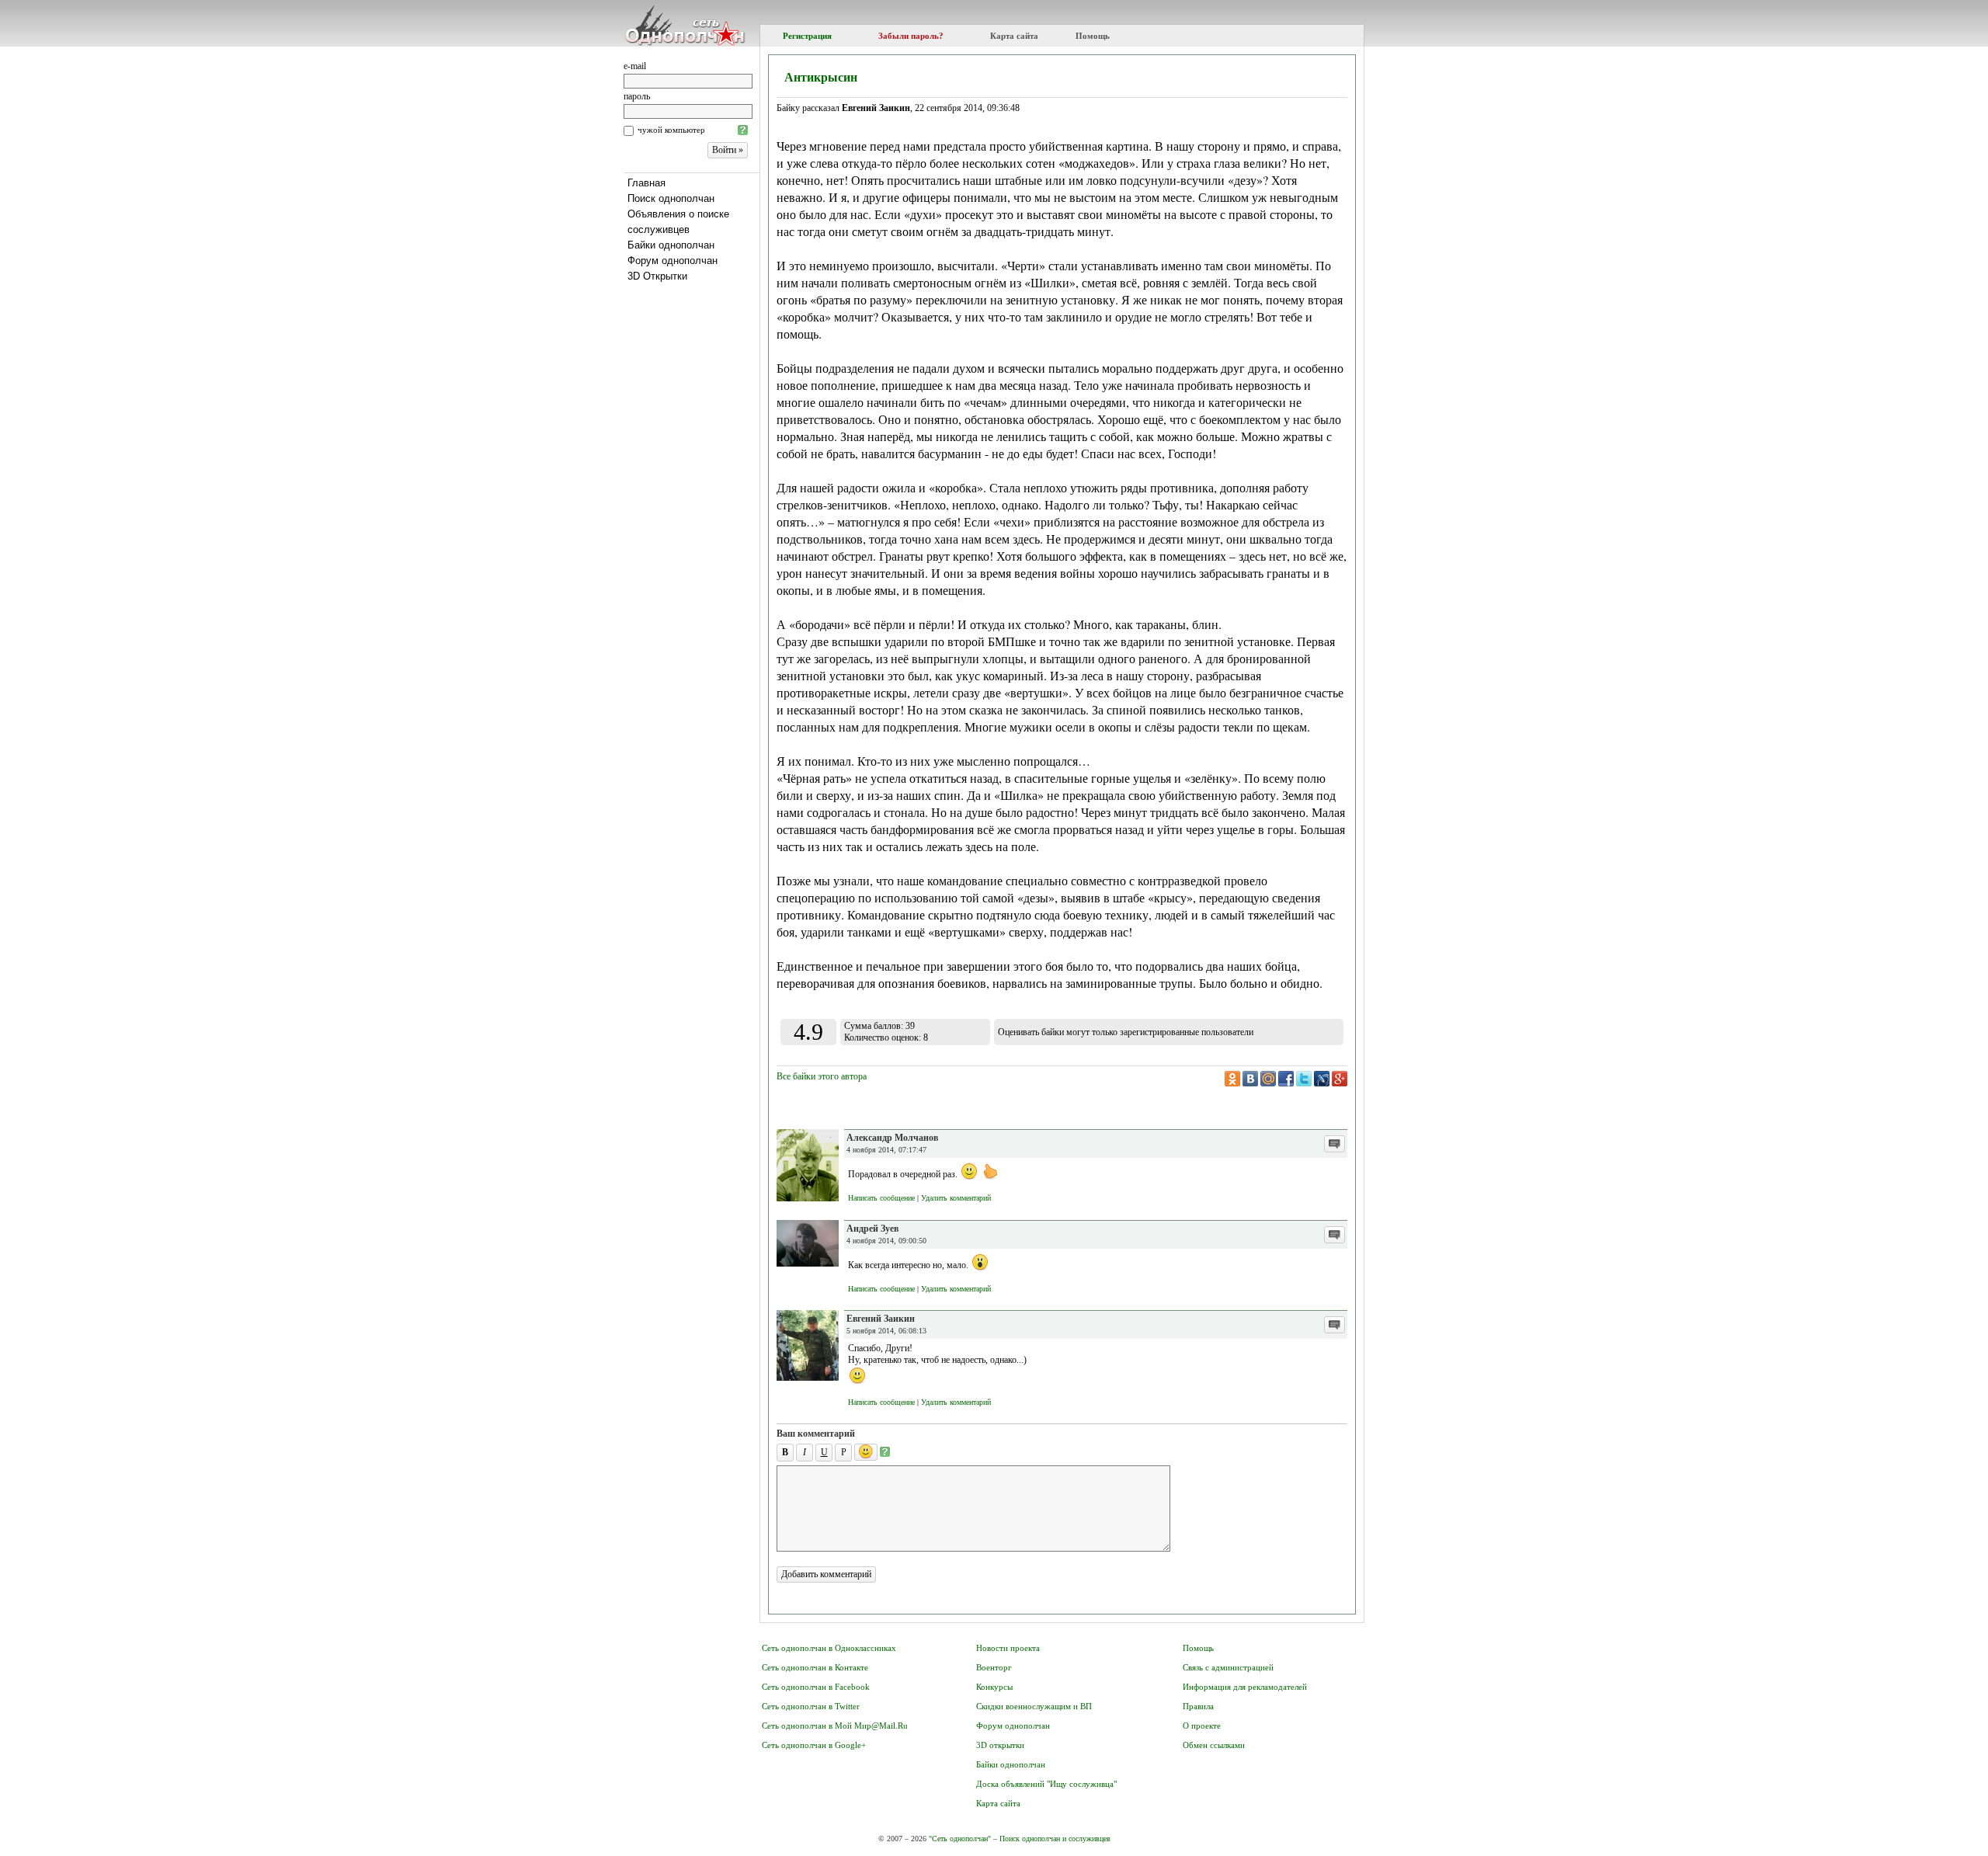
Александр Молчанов (892, 1138)
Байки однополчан (671, 245)
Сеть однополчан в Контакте (815, 1667)
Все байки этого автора (822, 1076)
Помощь (1093, 36)
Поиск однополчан (671, 198)
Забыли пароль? (911, 36)
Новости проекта (1008, 1648)
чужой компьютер (671, 130)
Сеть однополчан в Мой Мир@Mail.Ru (835, 1726)
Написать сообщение (881, 1198)
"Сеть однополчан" (960, 1839)
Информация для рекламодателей (1245, 1687)
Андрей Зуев (872, 1229)
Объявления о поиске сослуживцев (678, 222)
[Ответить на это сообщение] (1335, 1144)
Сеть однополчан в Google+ (814, 1745)
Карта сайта (1014, 36)
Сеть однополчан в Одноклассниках (829, 1648)
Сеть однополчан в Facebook (816, 1687)
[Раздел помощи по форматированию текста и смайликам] (885, 1452)
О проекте (1202, 1726)
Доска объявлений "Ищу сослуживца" (1046, 1784)
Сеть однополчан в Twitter (811, 1706)
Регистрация (807, 36)
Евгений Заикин (881, 1319)
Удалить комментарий (956, 1198)
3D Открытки (657, 276)
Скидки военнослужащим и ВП (1034, 1706)
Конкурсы (994, 1687)
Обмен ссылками (1214, 1745)
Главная (646, 183)
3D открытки (1000, 1745)
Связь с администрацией (1228, 1667)
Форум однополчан (673, 261)
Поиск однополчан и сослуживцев (1055, 1839)
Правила (1198, 1706)
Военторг (994, 1667)
